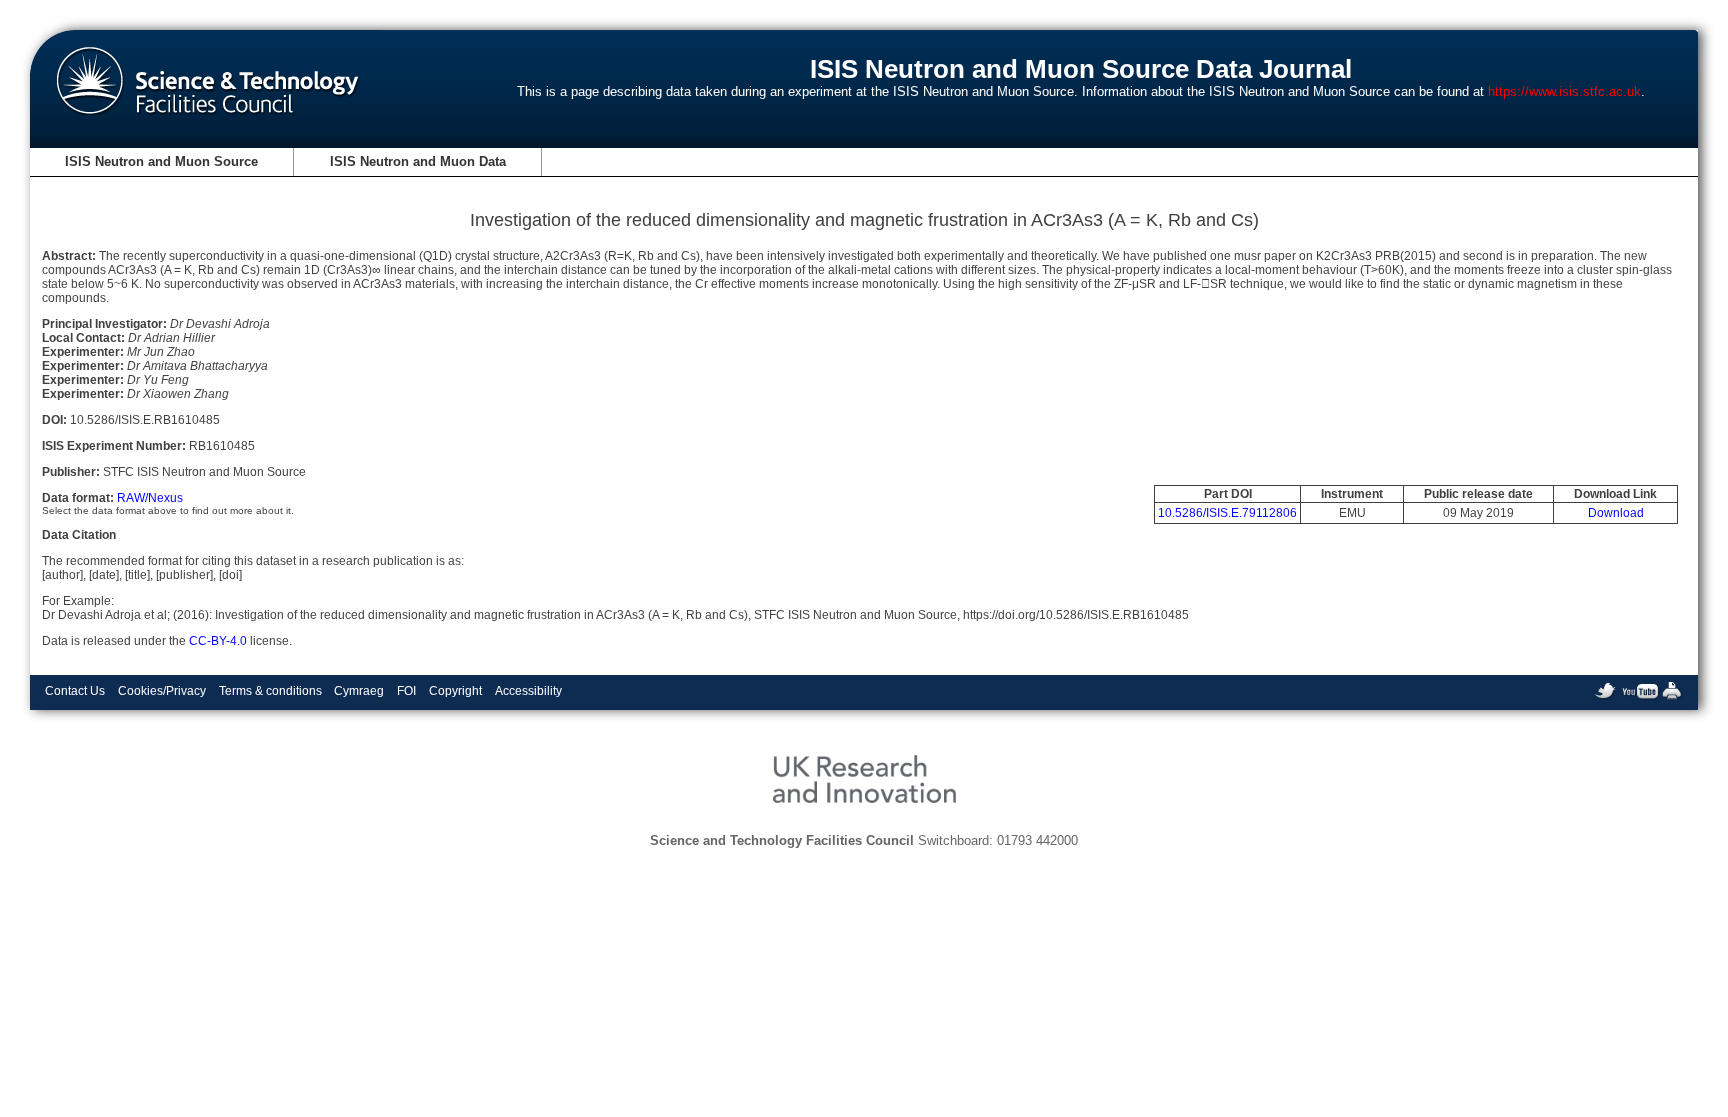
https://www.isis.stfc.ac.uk (1564, 91)
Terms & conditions (270, 691)
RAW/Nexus (150, 498)
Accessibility (528, 691)
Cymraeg (359, 691)
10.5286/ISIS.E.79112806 (1227, 513)
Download (1616, 513)
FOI (406, 691)
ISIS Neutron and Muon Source (161, 161)
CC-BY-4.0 (218, 641)
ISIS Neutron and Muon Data (418, 161)
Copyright (455, 691)
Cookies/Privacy (162, 691)
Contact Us (75, 691)
